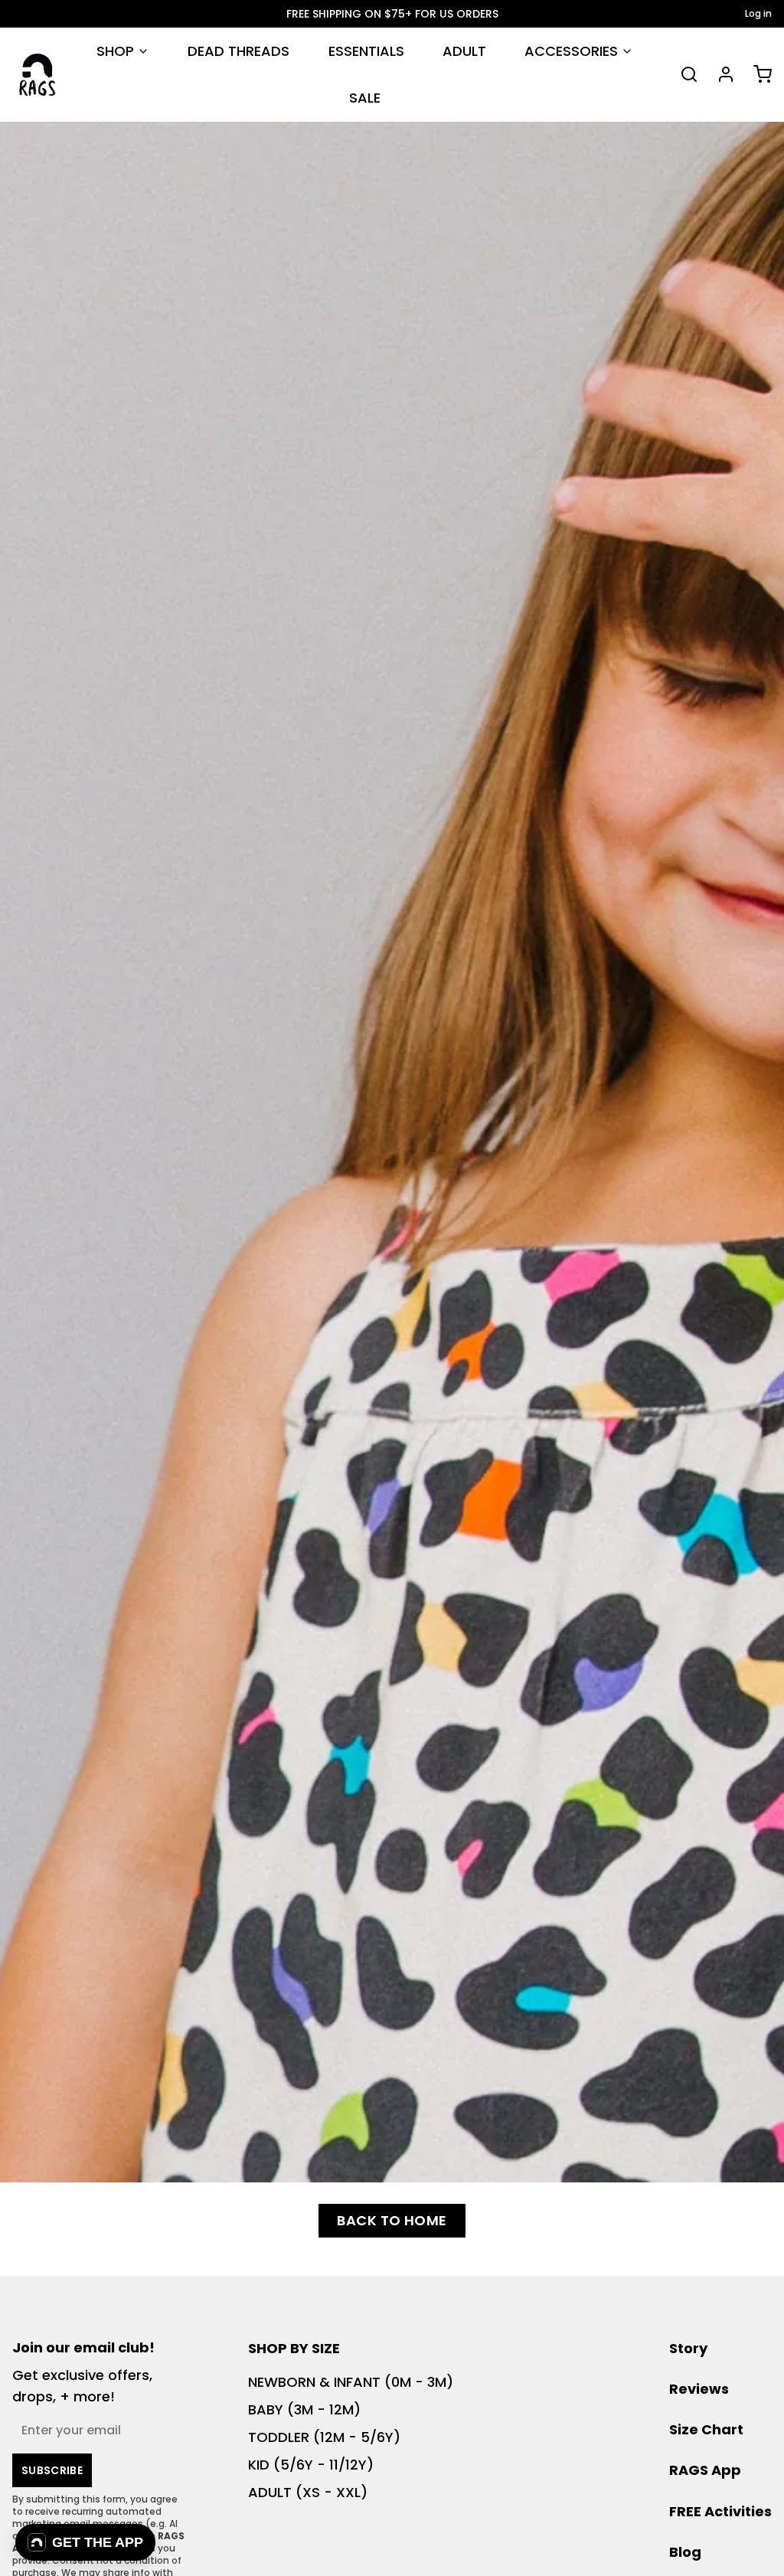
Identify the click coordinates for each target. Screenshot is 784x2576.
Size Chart (706, 2429)
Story (688, 2348)
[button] (85, 2542)
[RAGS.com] (37, 75)
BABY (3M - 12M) (304, 2409)
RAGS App (705, 2470)
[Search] (683, 74)
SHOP (115, 51)
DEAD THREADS (238, 51)
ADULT (464, 51)
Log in (758, 14)
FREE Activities (720, 2511)
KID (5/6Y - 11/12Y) (311, 2465)
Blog (685, 2552)
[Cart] (756, 74)
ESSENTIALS (366, 51)
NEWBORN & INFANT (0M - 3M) (351, 2382)
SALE (365, 98)
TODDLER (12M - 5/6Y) (324, 2437)
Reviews (699, 2389)
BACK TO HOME (392, 2220)
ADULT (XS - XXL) (308, 2492)
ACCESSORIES (571, 51)
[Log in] (720, 74)
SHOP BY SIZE (294, 2348)
